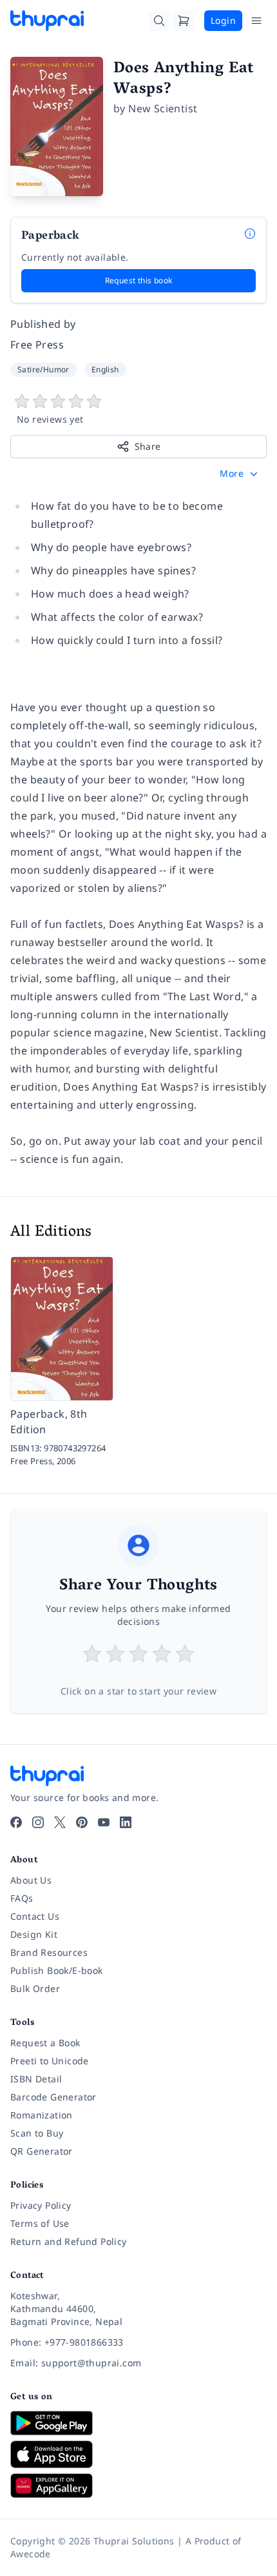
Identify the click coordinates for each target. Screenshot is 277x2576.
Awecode (31, 2554)
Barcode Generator (53, 2097)
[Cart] (184, 21)
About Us (31, 1880)
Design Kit (34, 1934)
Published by (43, 324)
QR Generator (42, 2151)
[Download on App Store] (138, 2454)
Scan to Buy (37, 2133)
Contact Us (35, 1916)
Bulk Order (35, 1988)
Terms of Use (40, 2223)
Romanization (42, 2115)
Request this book (139, 280)
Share (148, 446)
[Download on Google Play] (138, 2423)
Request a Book (45, 2043)
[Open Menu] (256, 21)
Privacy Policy (41, 2205)
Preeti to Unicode (50, 2061)
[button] (240, 474)
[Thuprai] (47, 21)
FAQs (22, 1898)
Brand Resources (49, 1952)
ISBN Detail (36, 2079)
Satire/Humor (43, 369)
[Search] (159, 21)
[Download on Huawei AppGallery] (138, 2486)
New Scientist (163, 108)
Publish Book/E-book (57, 1970)
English (105, 369)
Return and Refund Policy (69, 2241)
